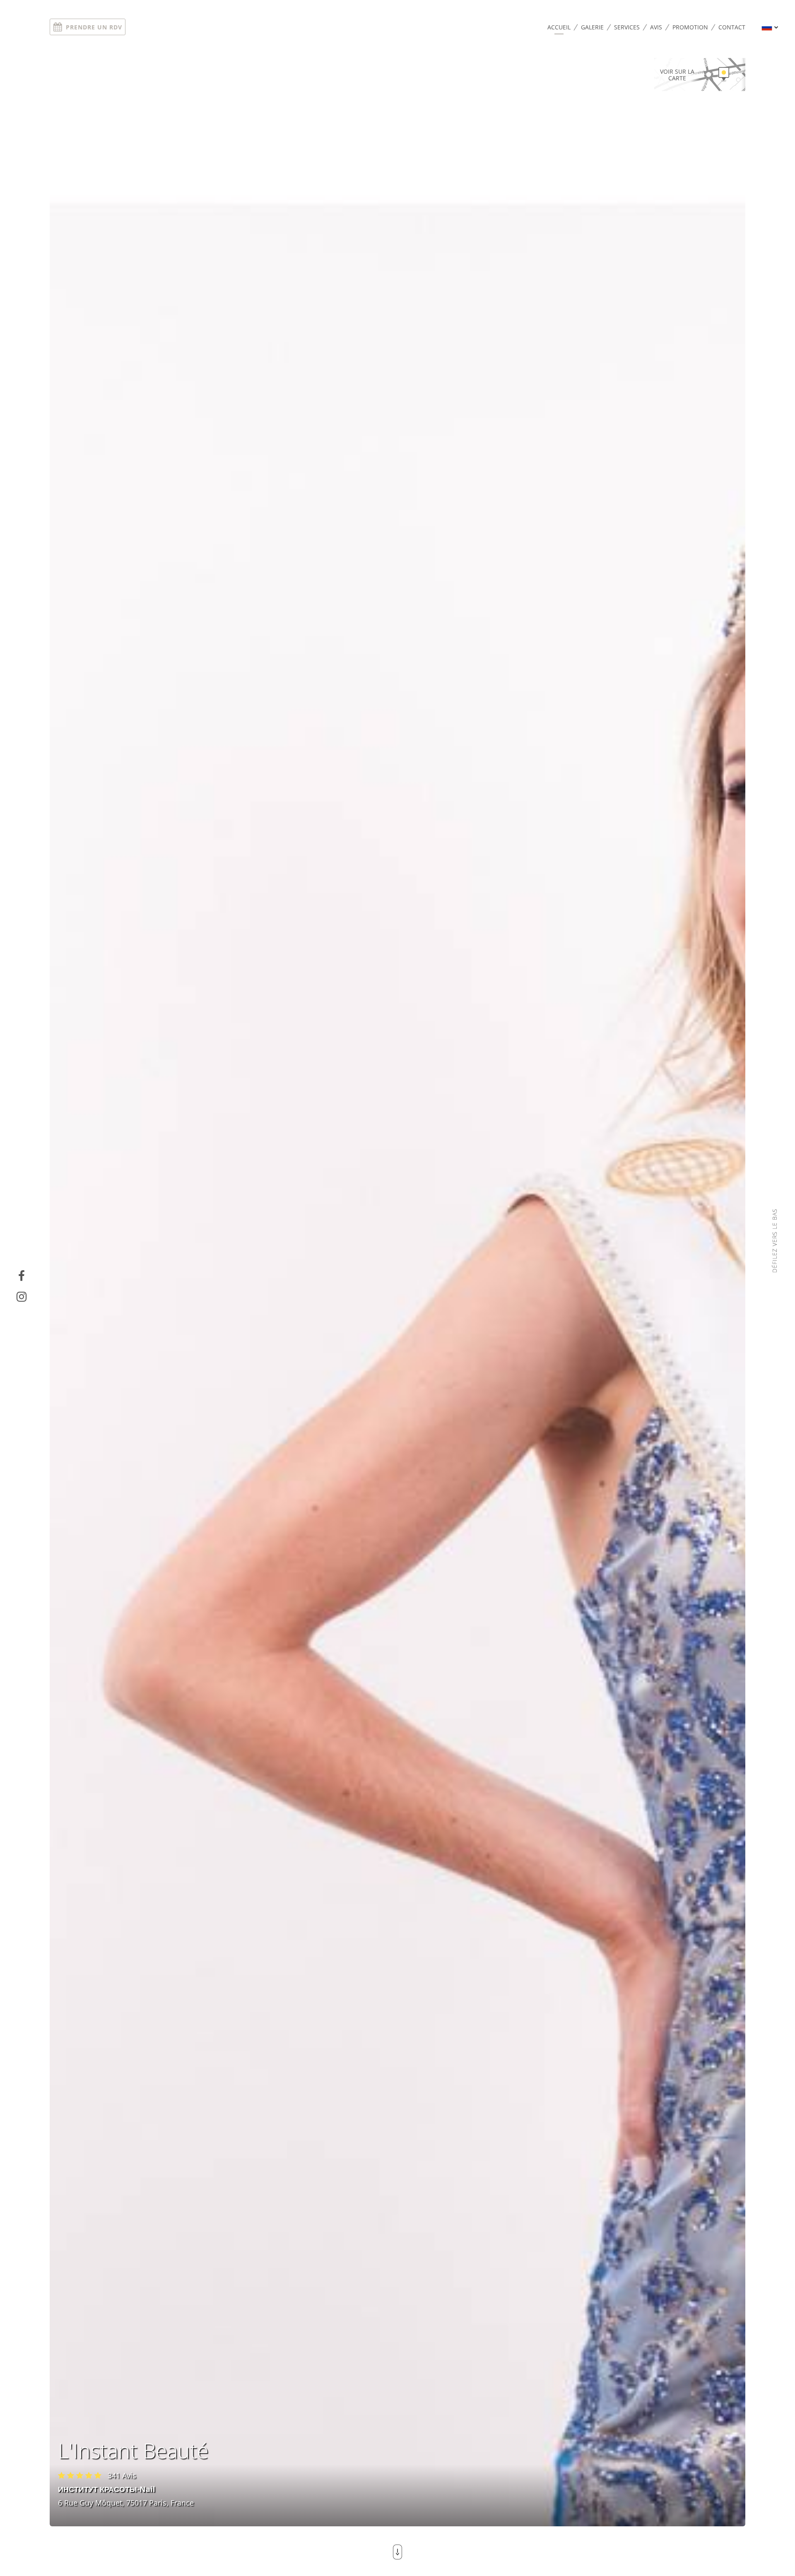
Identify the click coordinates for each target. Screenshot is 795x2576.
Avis (656, 27)
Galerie (592, 27)
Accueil (559, 27)
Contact (732, 27)
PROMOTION (690, 27)
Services (627, 27)
